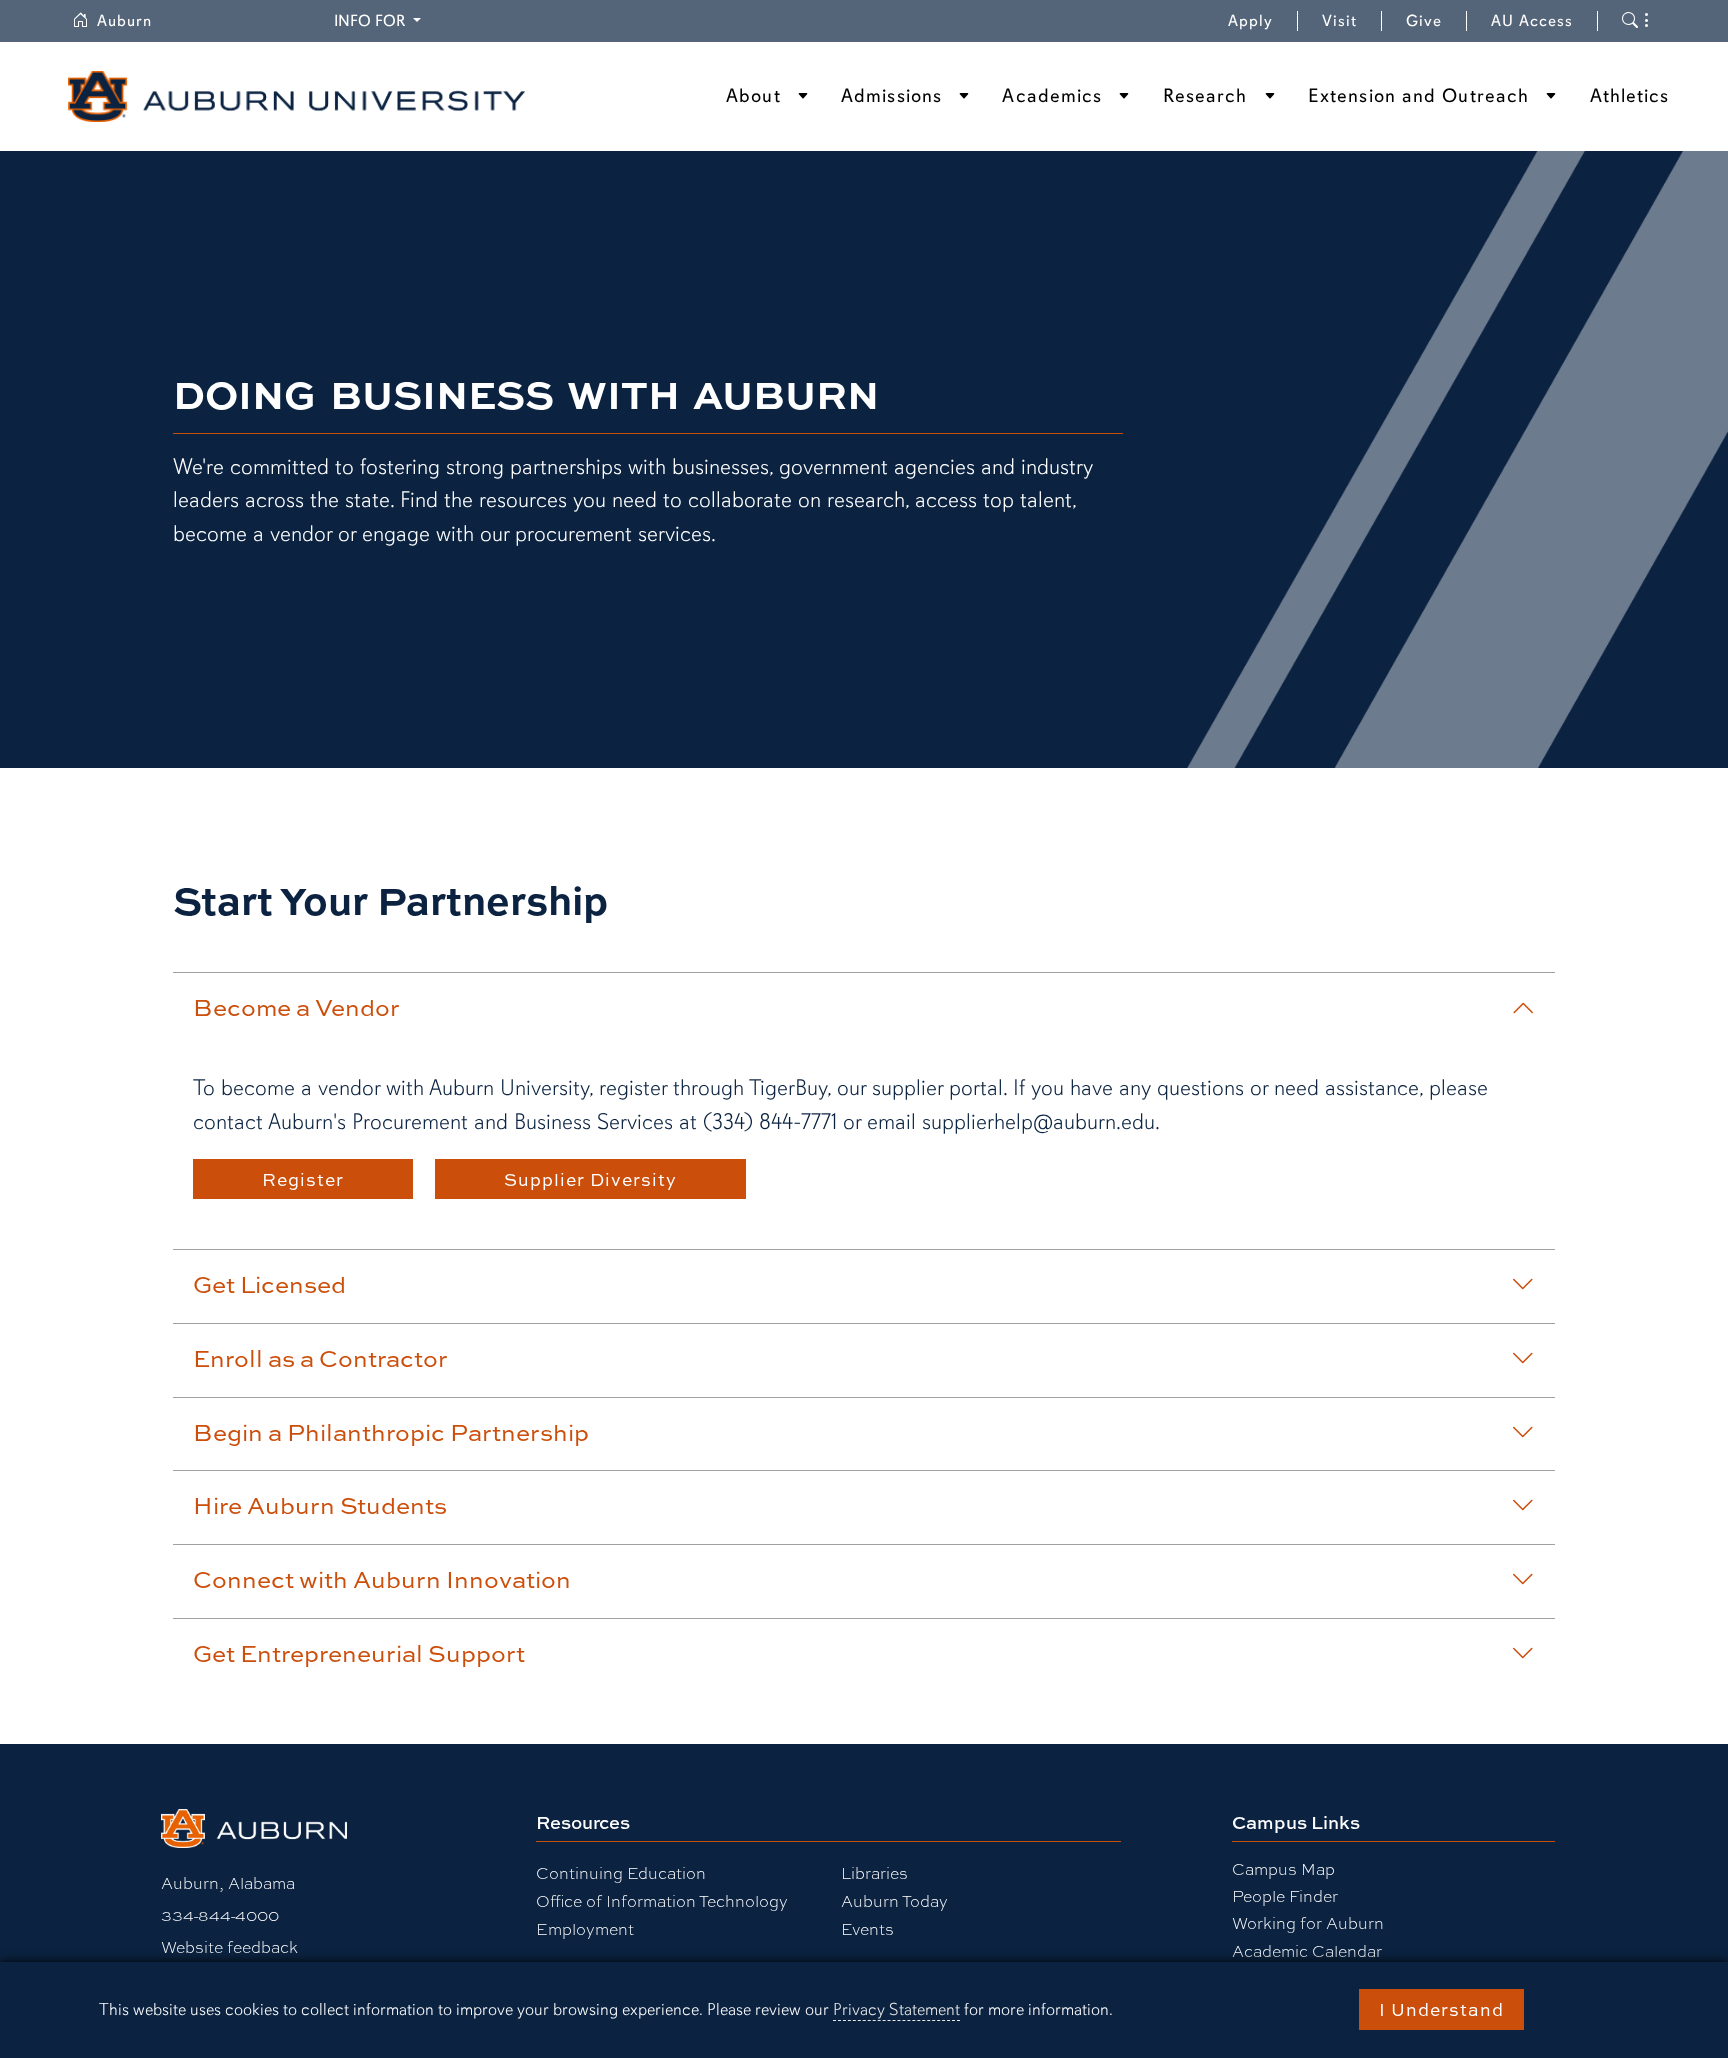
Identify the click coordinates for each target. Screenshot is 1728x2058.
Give (1436, 21)
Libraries (874, 1873)
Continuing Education (621, 1873)
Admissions (891, 96)
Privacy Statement (896, 2009)
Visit (1339, 21)
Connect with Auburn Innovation (382, 1579)
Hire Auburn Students (320, 1505)
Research (1205, 96)
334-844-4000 (220, 1915)
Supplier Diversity (590, 1179)
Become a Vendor (296, 1007)
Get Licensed (269, 1284)
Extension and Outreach (1418, 96)
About (753, 96)
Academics (1052, 96)
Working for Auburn (1308, 1923)
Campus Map (1283, 1869)
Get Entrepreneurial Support (359, 1653)
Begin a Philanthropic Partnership (391, 1432)
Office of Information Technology (662, 1901)
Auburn (136, 21)
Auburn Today (894, 1901)
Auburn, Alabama (228, 1883)
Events (867, 1929)
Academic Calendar (1307, 1951)
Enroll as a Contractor (320, 1358)
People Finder (1285, 1896)
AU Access (1532, 21)
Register (303, 1179)
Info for (380, 20)
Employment (585, 1929)
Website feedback (229, 1947)
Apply (1250, 21)
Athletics (1630, 96)
